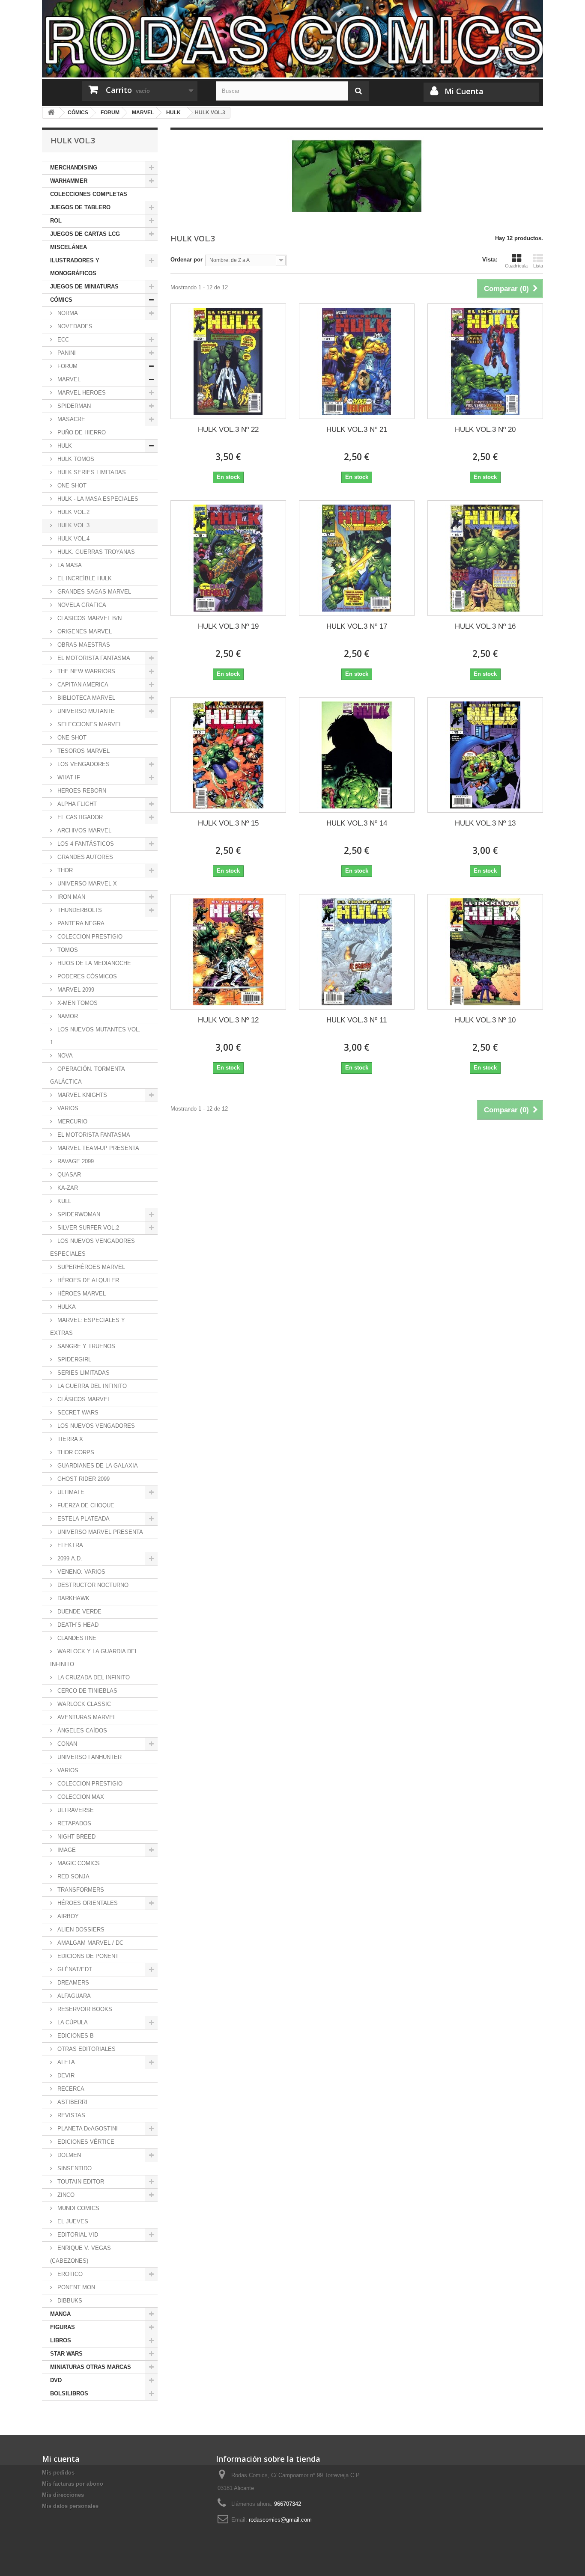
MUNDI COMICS (78, 2208)
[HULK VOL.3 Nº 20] (485, 361)
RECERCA (70, 2089)
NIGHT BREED (76, 1837)
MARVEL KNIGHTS (81, 1095)
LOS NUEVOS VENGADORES (95, 1426)
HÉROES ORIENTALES (87, 1903)
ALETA (65, 2062)
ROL (56, 221)
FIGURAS (63, 2327)
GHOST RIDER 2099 (83, 1479)
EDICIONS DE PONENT (87, 1956)
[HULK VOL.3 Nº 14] (357, 755)
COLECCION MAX (80, 1797)
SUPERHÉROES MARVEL (90, 1267)
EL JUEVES (72, 2221)
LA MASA (69, 565)
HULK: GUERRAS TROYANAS (95, 552)
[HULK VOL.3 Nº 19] (228, 558)
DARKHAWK (73, 1598)
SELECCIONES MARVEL (89, 724)
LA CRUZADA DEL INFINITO (93, 1677)
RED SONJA (73, 1876)
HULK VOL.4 (73, 539)
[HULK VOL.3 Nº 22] (228, 361)
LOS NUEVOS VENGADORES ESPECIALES (93, 1247)
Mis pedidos (58, 2473)
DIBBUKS (69, 2301)
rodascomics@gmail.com (280, 2520)
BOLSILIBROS (69, 2393)
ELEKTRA (69, 1545)
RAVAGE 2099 (75, 1161)
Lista (538, 266)
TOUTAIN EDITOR (80, 2182)
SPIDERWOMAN (78, 1214)
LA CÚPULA (72, 2022)
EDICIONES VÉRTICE (85, 2142)
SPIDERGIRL (73, 1359)
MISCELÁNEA (69, 247)
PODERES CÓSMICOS (86, 976)
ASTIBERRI (72, 2102)
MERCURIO (72, 1122)
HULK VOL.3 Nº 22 (228, 429)
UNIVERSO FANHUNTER (89, 1757)
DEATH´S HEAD (77, 1625)
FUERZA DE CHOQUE (85, 1505)
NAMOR (67, 1016)
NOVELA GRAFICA (81, 605)
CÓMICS (61, 300)
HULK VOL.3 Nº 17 (357, 626)
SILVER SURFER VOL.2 (87, 1228)
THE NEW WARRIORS (85, 671)
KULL (63, 1201)
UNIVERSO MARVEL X (86, 884)
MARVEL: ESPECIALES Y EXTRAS (88, 1327)
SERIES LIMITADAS (83, 1373)
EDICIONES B (75, 2036)
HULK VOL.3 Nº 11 (357, 1020)
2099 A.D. (69, 1558)
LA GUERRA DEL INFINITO (91, 1386)
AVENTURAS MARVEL (86, 1717)
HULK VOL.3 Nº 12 (228, 1020)
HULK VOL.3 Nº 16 (485, 626)
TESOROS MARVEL (83, 751)
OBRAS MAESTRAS (83, 645)
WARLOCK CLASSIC (83, 1704)
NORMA (67, 313)
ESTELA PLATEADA (83, 1519)
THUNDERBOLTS (79, 910)
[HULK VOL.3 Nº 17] (357, 558)
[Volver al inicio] (51, 113)
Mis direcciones (63, 2495)
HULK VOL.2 (73, 512)
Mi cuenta (61, 2459)
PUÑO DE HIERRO (81, 432)
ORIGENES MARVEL (84, 631)
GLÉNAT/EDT (74, 1969)
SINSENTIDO (74, 2168)
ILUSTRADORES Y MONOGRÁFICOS (75, 267)
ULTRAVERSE (75, 1810)
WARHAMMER (69, 181)
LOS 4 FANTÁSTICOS (85, 844)
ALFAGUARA (73, 1996)
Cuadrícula (516, 266)
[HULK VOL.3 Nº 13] (485, 755)
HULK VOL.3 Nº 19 (228, 626)
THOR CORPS (75, 1452)
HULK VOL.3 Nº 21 (357, 429)
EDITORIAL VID (77, 2235)
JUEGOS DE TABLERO (80, 207)
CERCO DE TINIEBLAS (87, 1691)
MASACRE (70, 419)
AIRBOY (67, 1916)
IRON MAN (70, 897)
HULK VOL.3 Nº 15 (228, 823)
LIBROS (61, 2340)
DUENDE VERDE (79, 1612)
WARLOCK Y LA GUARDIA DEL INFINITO (94, 1658)
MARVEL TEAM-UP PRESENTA (97, 1148)
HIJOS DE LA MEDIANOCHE (93, 963)
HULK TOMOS (75, 459)
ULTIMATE (70, 1492)
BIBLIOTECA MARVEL (85, 698)
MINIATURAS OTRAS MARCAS (91, 2367)
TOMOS (67, 950)
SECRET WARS (77, 1413)
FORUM (67, 366)
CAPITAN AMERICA (82, 685)
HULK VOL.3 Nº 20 (485, 429)
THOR (64, 870)
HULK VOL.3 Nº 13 (485, 823)
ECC (62, 340)
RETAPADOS (73, 1823)
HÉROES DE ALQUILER (87, 1280)
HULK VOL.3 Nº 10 (485, 1020)
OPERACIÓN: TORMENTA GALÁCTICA (88, 1075)
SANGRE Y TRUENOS (85, 1346)
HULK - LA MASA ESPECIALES (97, 499)
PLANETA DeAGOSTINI (87, 2129)
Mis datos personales (70, 2506)
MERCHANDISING (74, 168)
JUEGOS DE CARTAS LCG (85, 234)
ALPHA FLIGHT (76, 804)
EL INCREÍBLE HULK (84, 578)
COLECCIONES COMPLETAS (89, 194)
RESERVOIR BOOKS (84, 2009)
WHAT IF (68, 777)
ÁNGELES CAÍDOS (81, 1731)
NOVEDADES (74, 326)
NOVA (64, 1056)
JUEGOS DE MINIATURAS (84, 287)
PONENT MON (75, 2287)
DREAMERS (72, 1983)
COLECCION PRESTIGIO (89, 937)
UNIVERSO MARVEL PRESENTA (99, 1532)
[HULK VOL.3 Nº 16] (485, 558)
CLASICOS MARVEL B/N (89, 618)
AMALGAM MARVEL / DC (90, 1943)
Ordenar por (187, 260)
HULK (64, 446)
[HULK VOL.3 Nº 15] (228, 755)
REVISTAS (70, 2115)
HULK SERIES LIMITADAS (91, 472)
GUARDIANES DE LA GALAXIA (97, 1466)
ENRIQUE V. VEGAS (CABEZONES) (81, 2254)
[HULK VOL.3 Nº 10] (485, 952)
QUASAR (68, 1175)
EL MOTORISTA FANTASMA (93, 658)
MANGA (60, 2314)
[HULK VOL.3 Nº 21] (357, 361)
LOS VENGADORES (83, 764)
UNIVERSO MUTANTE (85, 711)
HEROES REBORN (81, 791)
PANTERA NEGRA (80, 923)
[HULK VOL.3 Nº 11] (357, 952)
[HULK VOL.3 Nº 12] (228, 952)
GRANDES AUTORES (84, 857)
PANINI (66, 353)
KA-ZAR (67, 1188)
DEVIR (65, 2075)
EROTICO (69, 2274)
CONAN (66, 1744)
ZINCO (65, 2195)
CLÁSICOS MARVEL (83, 1399)
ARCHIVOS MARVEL (84, 830)
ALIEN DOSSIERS (80, 1930)
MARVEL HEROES (81, 393)
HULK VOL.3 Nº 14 (357, 823)
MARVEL (68, 379)
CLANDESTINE (76, 1638)
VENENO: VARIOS (81, 1572)
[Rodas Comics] (292, 39)
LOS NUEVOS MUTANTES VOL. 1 (95, 1036)
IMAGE (66, 1850)
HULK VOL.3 (73, 525)
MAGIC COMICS (78, 1863)
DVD (56, 2380)
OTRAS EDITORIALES (86, 2049)
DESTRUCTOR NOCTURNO (92, 1585)
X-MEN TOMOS (77, 1003)
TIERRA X (69, 1439)
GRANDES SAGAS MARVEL (93, 592)
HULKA (66, 1307)
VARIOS (67, 1108)
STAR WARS (66, 2354)
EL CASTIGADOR (79, 817)
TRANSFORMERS (80, 1890)
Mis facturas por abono (73, 2484)
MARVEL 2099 (75, 990)
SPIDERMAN (73, 406)
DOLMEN (68, 2155)
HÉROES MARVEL (81, 1294)
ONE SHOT (71, 486)
